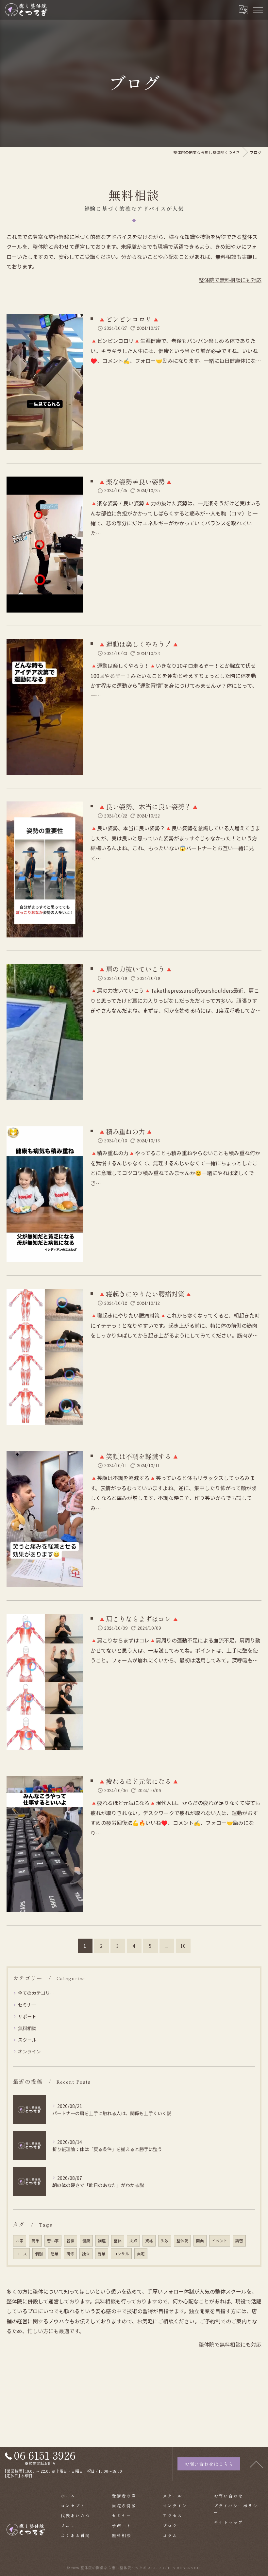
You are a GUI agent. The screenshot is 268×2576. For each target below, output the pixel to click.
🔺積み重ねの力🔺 (126, 1131)
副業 (102, 2254)
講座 (102, 2241)
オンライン (29, 2051)
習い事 (53, 2241)
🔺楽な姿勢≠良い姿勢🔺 (135, 481)
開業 (200, 2241)
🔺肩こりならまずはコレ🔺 (139, 1619)
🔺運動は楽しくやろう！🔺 (139, 644)
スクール (27, 2040)
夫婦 (133, 2241)
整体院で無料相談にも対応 (230, 280)
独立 (86, 2254)
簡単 (35, 2241)
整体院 (182, 2241)
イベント (220, 2241)
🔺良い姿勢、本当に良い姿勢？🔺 (148, 806)
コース (21, 2254)
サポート (27, 2016)
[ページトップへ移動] (257, 2464)
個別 (39, 2254)
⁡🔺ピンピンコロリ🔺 (129, 319)
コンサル (121, 2254)
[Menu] (258, 9)
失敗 (165, 2241)
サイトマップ (228, 2522)
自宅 (141, 2254)
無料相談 (27, 2028)
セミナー (27, 2005)
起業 (55, 2254)
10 (183, 1946)
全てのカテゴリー (36, 1993)
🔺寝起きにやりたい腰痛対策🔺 (145, 1294)
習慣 (71, 2241)
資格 (149, 2241)
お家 (20, 2241)
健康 (86, 2241)
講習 (239, 2241)
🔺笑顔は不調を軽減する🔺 (139, 1456)
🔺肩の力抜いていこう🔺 (135, 969)
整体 (118, 2241)
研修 (70, 2254)
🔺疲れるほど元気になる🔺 (139, 1781)
